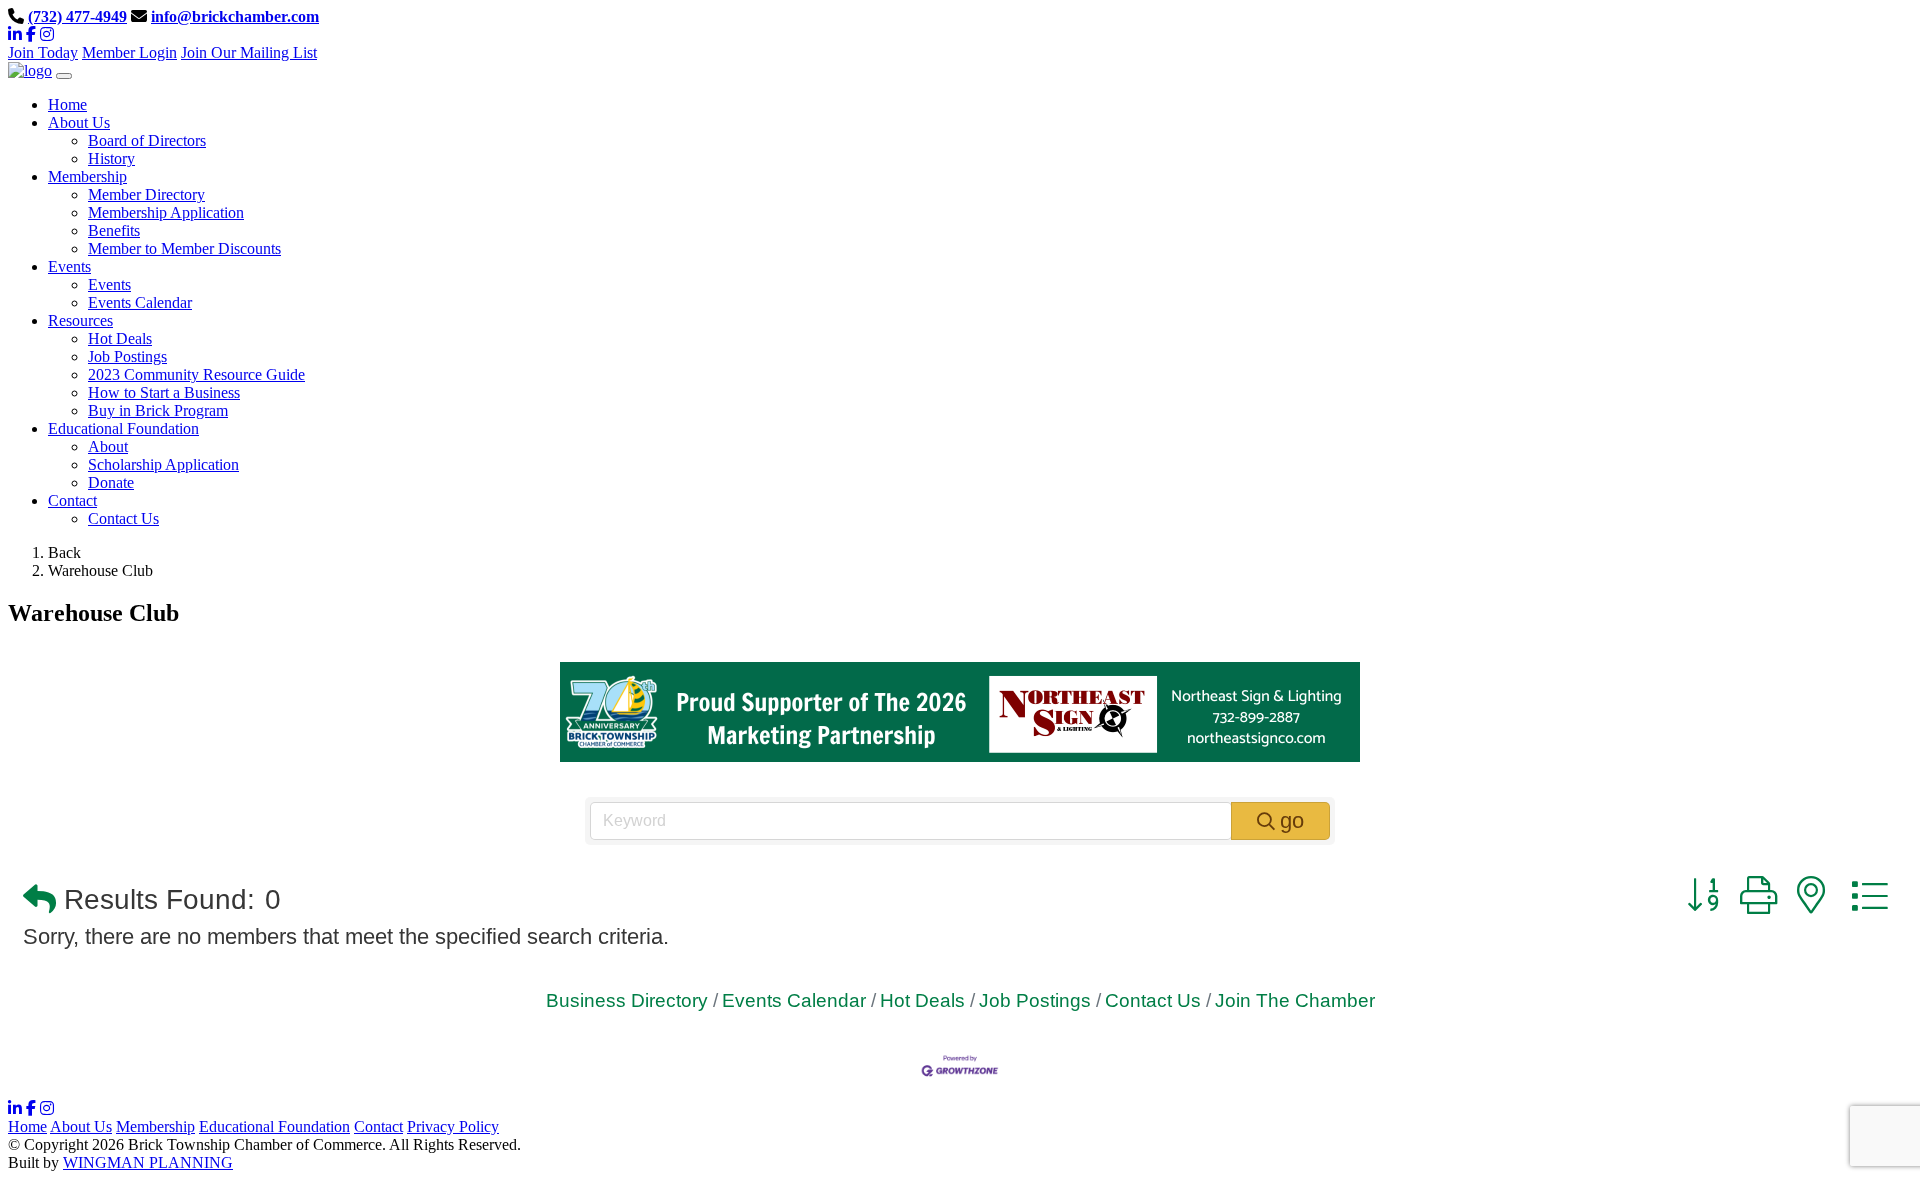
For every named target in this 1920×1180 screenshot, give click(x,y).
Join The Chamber (1295, 1000)
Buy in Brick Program (158, 410)
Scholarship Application (163, 464)
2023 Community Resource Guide (196, 374)
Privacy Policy (453, 1126)
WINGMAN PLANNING (148, 1162)
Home (27, 1126)
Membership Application (166, 212)
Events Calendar (140, 302)
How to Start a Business (164, 392)
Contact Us (123, 518)
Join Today (43, 52)
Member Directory (146, 194)
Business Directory (627, 1000)
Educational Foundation (274, 1126)
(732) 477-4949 (77, 16)
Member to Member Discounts (184, 248)
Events (109, 284)
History (111, 158)
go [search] (1292, 820)
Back (64, 552)
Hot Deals (120, 338)
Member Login (129, 52)
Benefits (114, 230)
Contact (378, 1126)
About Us (81, 1126)
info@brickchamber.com (235, 16)
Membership (155, 1126)
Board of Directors (147, 140)
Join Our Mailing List (249, 52)
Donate (111, 482)
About (108, 446)
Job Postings (127, 356)
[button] (39, 900)
